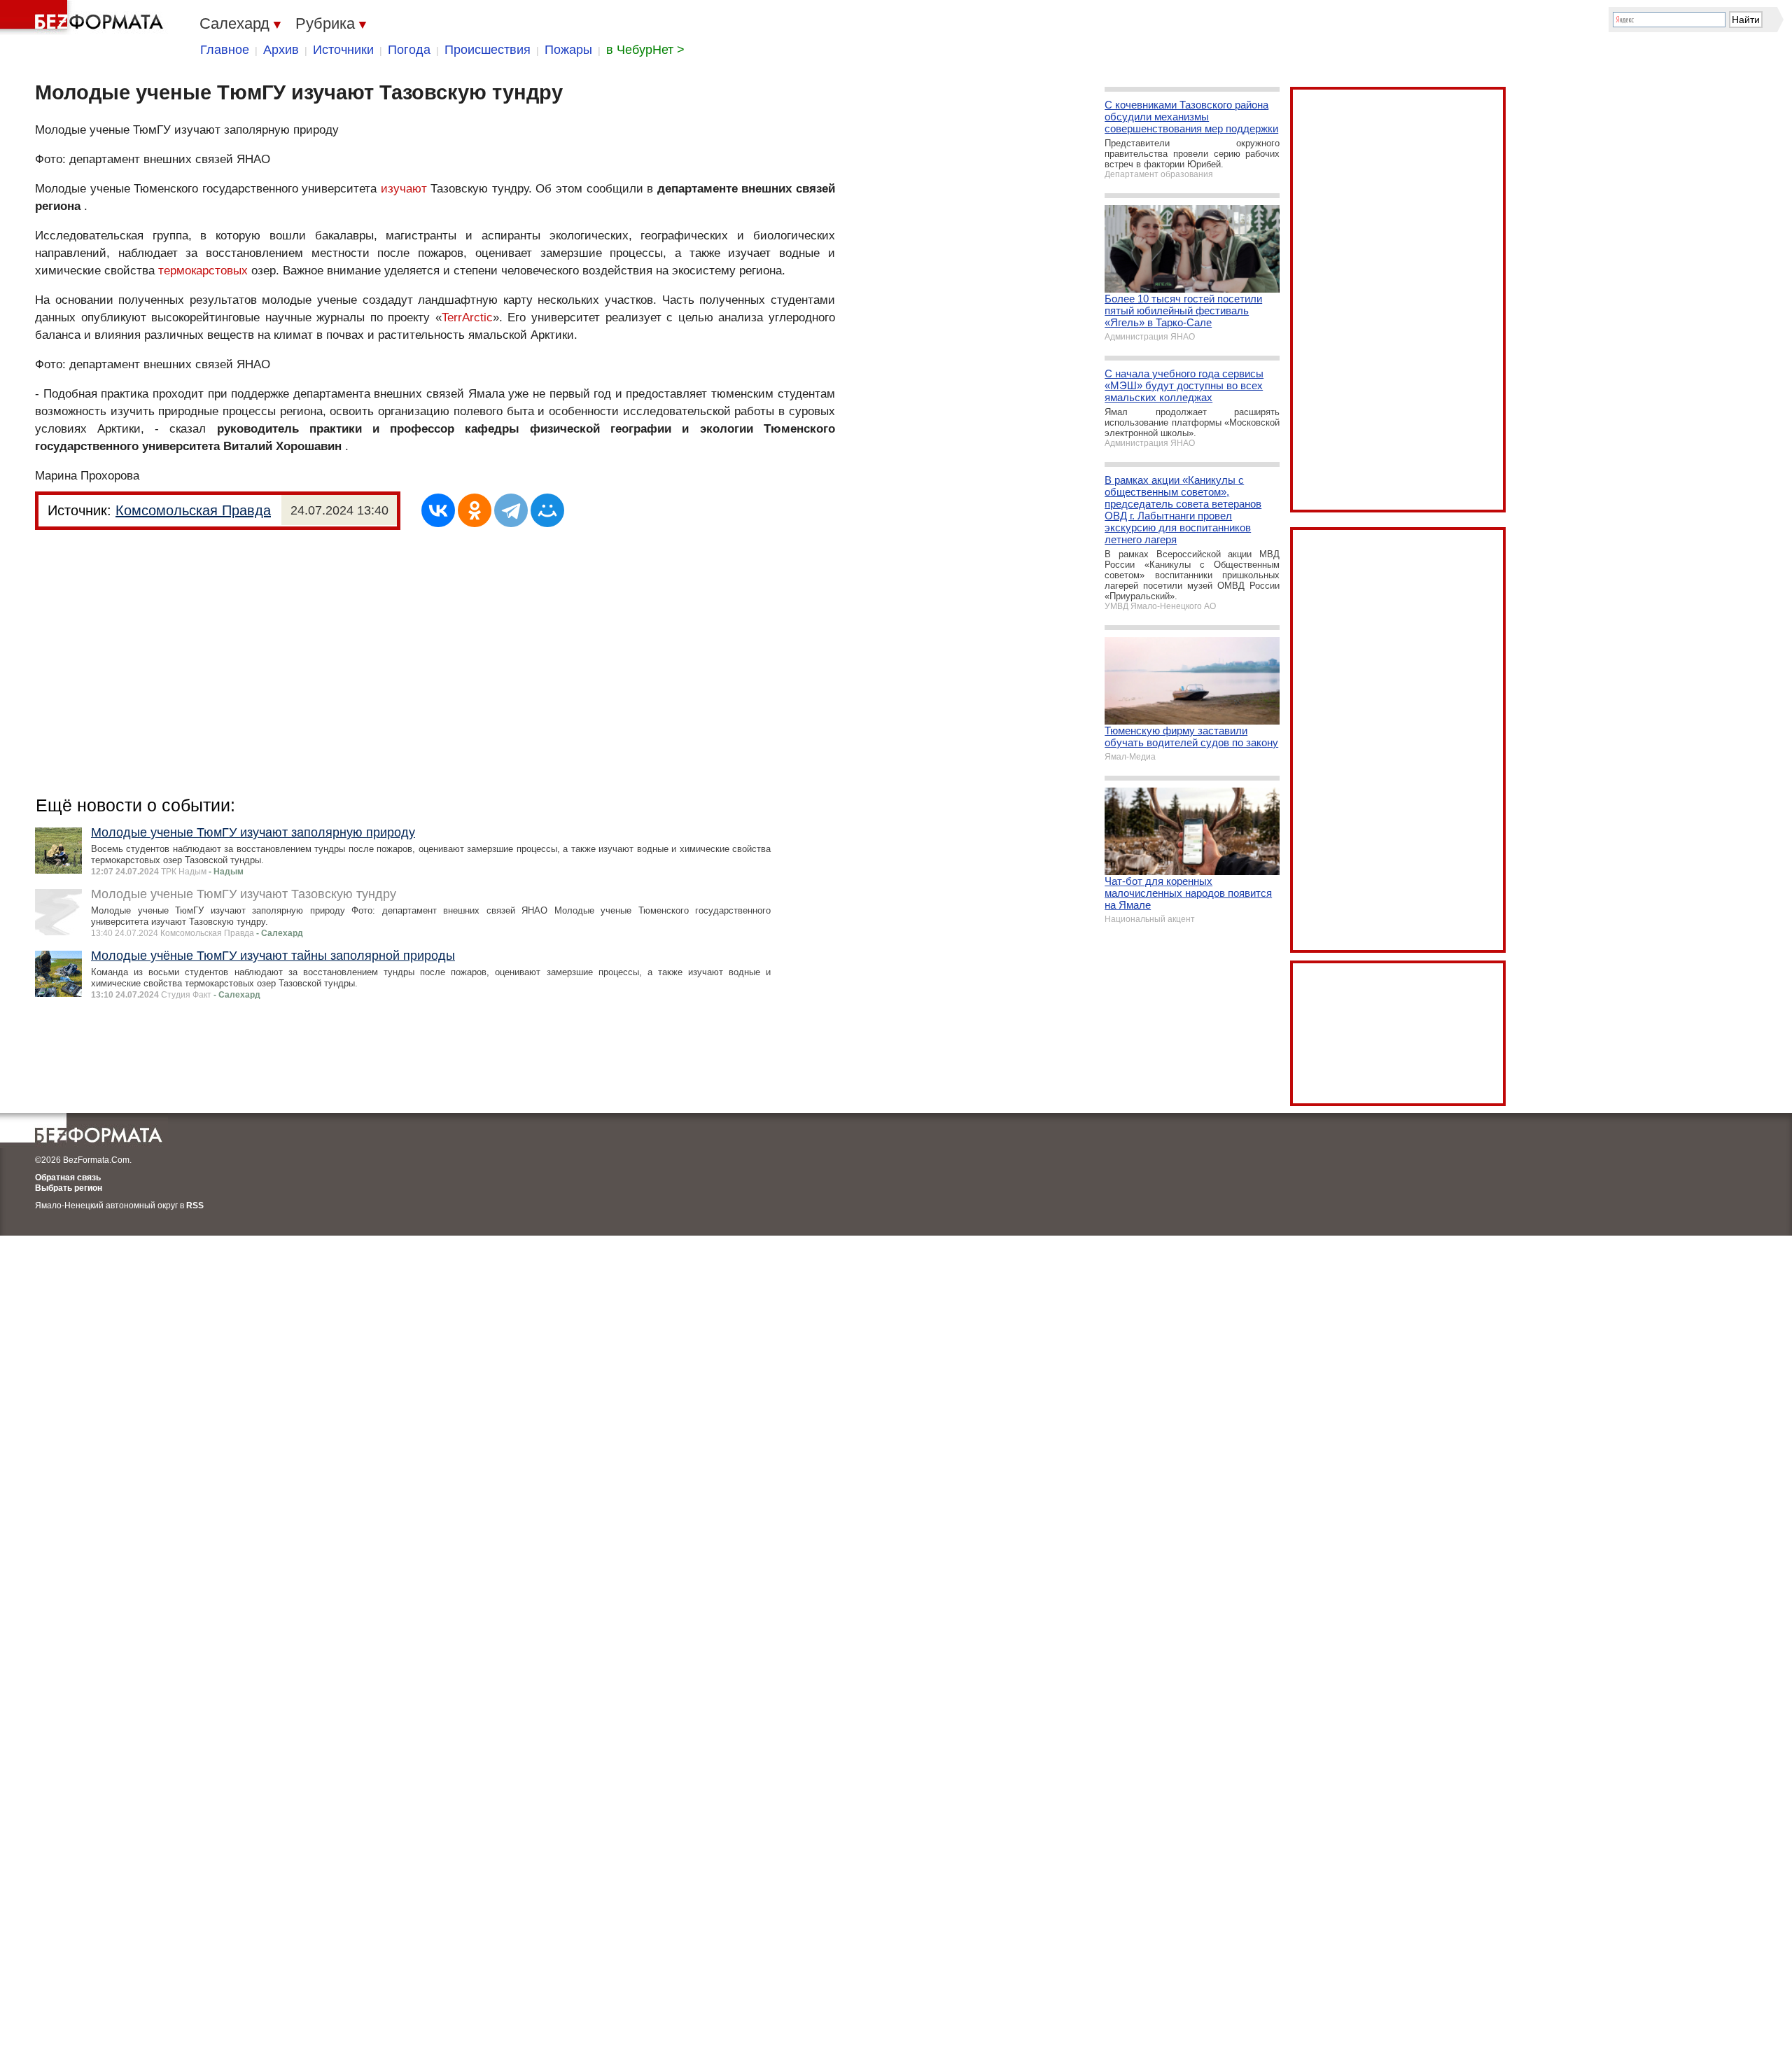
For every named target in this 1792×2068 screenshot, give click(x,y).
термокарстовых (203, 271)
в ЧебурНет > (645, 50)
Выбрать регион (69, 1188)
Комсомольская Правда (193, 510)
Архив (281, 50)
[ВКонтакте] (438, 510)
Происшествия (488, 50)
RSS (195, 1206)
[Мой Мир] (547, 510)
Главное (225, 50)
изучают (404, 189)
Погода (409, 50)
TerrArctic (467, 317)
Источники (343, 50)
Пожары (568, 50)
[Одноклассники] (475, 510)
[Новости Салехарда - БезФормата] (84, 18)
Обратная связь (68, 1178)
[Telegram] (511, 510)
